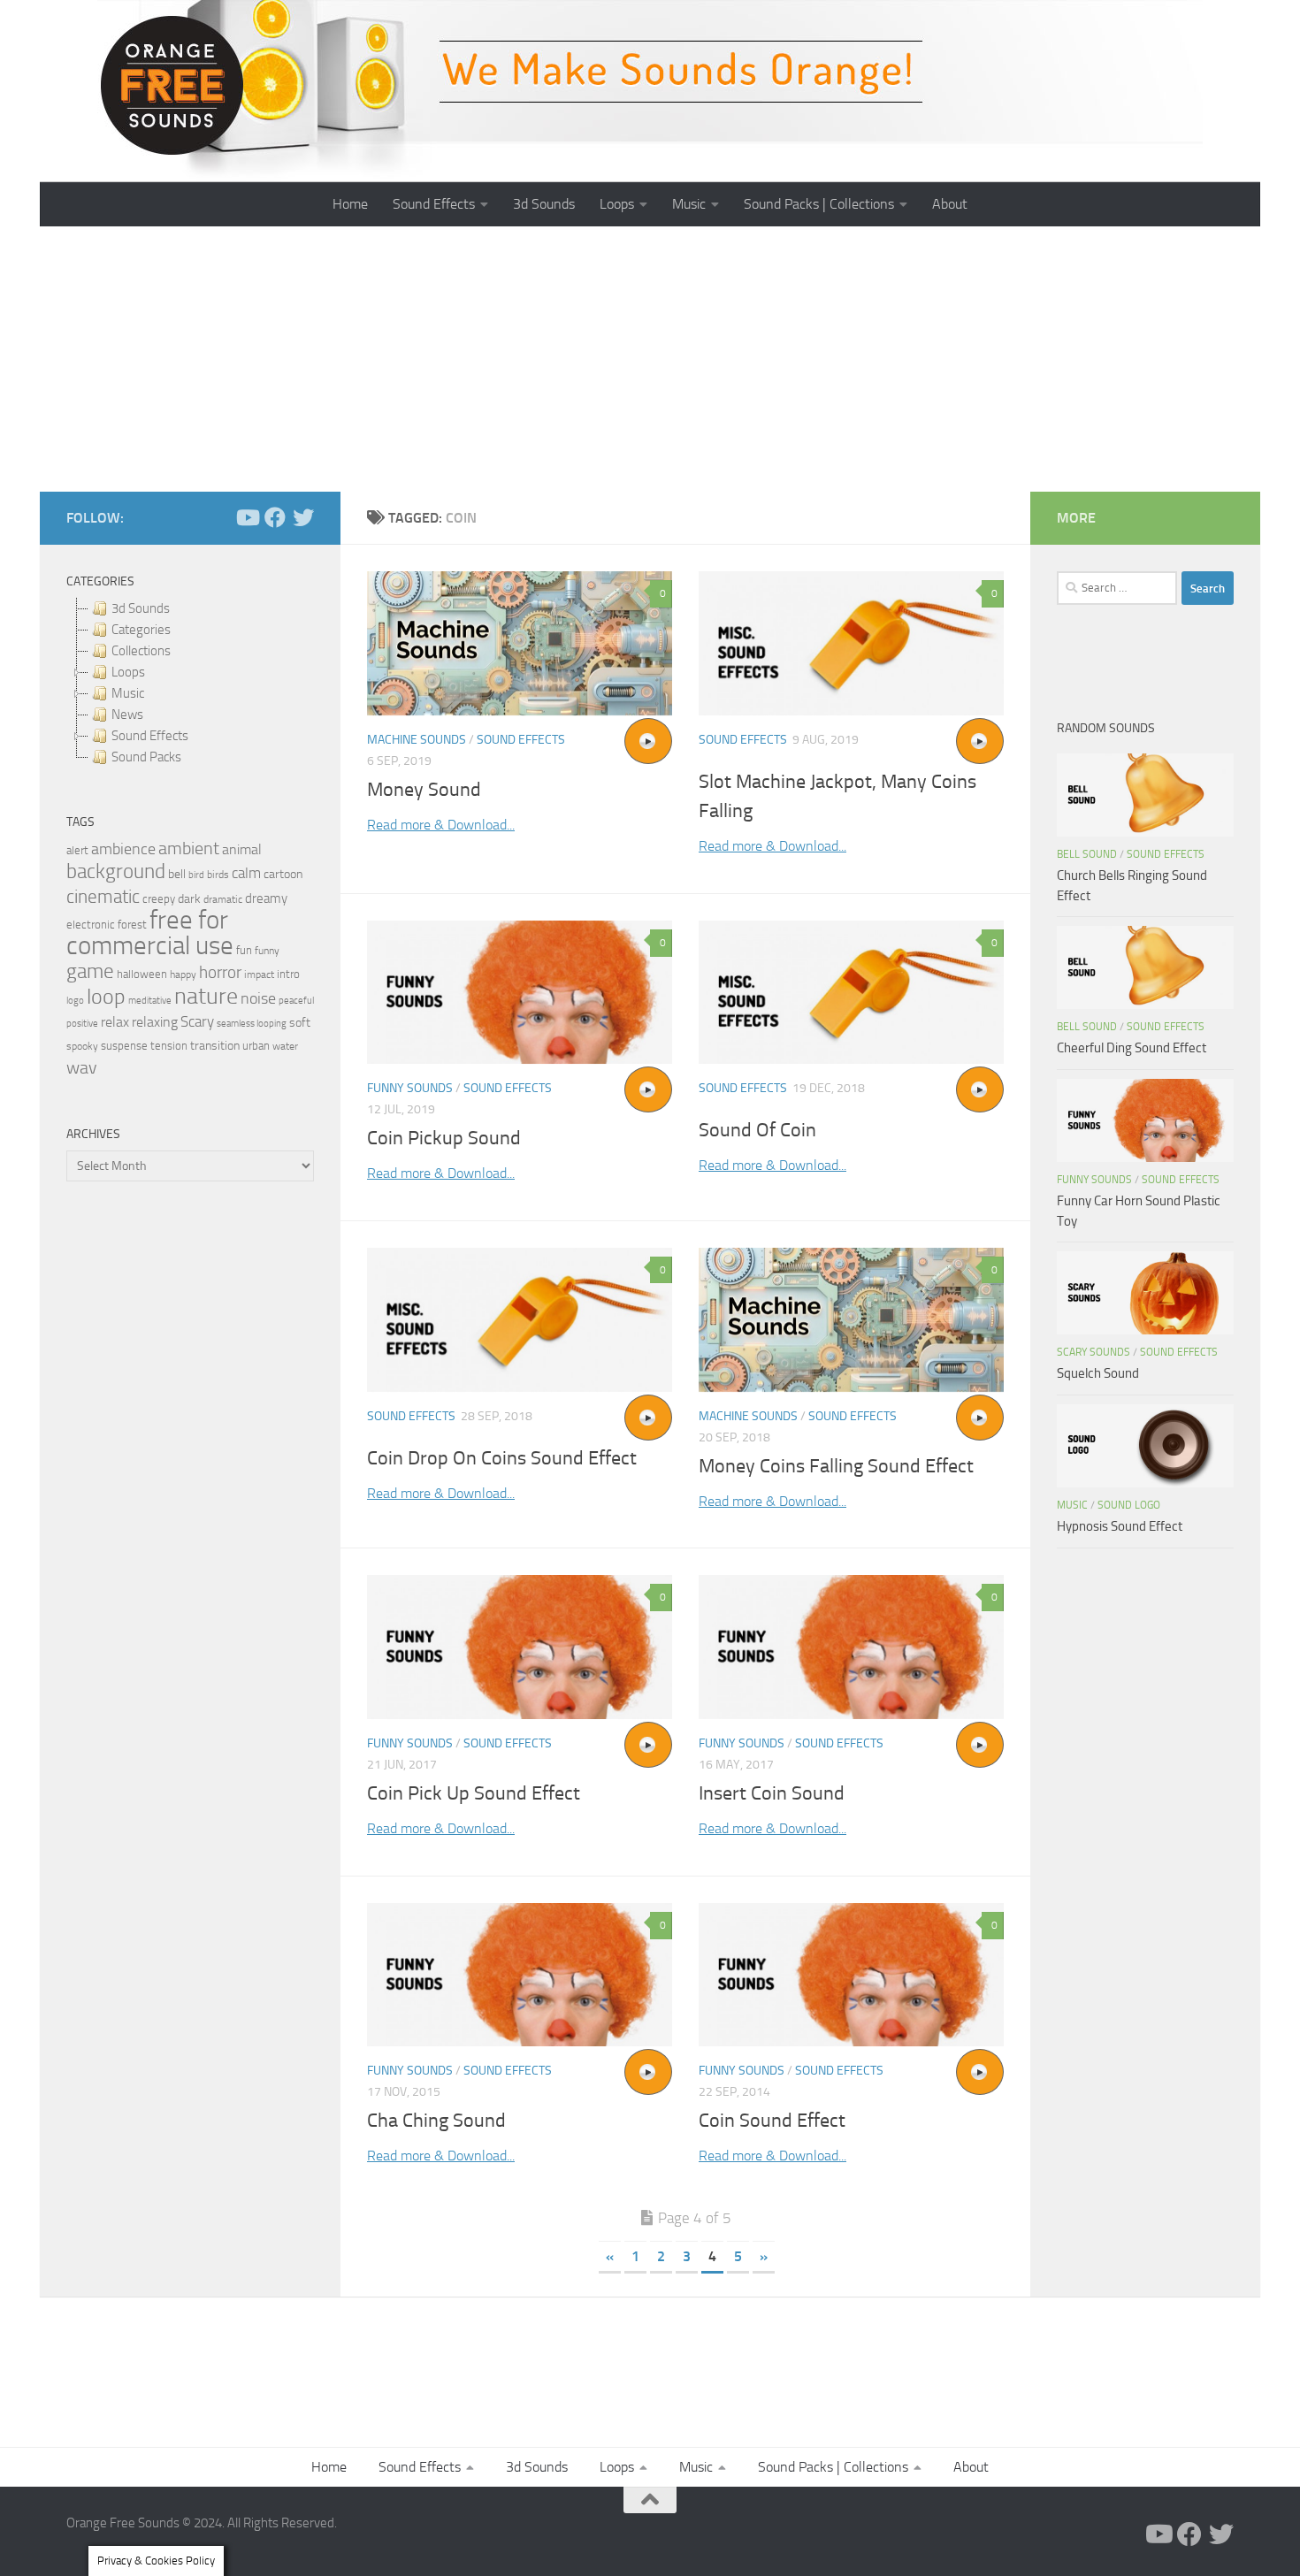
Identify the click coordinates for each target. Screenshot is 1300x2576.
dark (189, 898)
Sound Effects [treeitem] (150, 736)
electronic (91, 925)
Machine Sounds (417, 740)
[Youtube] (247, 517)
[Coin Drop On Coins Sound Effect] (520, 1320)
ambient (189, 848)
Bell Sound (1087, 854)
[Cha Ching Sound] (520, 1975)
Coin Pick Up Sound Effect (474, 1793)
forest (132, 925)
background (116, 871)
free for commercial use (150, 933)
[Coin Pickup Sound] (520, 993)
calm (246, 873)
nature (206, 996)
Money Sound (424, 790)
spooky (82, 1046)
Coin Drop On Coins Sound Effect (502, 1458)
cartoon (283, 874)
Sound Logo (1129, 1505)
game (90, 971)
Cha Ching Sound (436, 2121)
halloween (142, 974)
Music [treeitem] (128, 693)
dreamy (266, 898)
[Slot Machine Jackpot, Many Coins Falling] (851, 643)
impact (259, 975)
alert (77, 850)
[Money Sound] (520, 643)
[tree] (190, 683)
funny (267, 951)
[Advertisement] (650, 359)
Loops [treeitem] (128, 672)
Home (350, 204)
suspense (124, 1046)
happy (183, 975)
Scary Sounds (1094, 1352)
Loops (617, 204)
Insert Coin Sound (772, 1793)
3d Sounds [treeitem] (141, 608)
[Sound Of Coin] (851, 993)
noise (258, 998)
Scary (197, 1022)
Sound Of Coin (757, 1130)
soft (300, 1023)
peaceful (296, 1000)
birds (218, 875)
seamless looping (252, 1024)
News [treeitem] (127, 715)
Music (689, 204)
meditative (150, 1001)
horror (220, 973)
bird (196, 875)
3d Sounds (544, 204)
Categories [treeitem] (141, 630)
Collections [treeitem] (141, 651)
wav (82, 1067)
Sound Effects (434, 204)
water (285, 1046)
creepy (159, 899)
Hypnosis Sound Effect (1120, 1526)
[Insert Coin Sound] (851, 1647)
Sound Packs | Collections (819, 204)
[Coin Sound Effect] (851, 1975)
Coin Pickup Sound (444, 1138)
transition (215, 1046)
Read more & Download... (441, 825)
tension (169, 1046)
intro (288, 974)
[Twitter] (303, 517)
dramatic (223, 899)
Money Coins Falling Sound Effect (836, 1466)
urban (256, 1046)
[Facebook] (275, 517)
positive (82, 1024)
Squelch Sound (1098, 1373)
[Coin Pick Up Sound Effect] (520, 1647)
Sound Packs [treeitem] (146, 757)
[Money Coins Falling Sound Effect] (851, 1320)
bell (177, 874)
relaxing (155, 1022)
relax (115, 1022)
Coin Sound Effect (772, 2121)
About (950, 204)
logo (75, 1001)
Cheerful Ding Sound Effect (1132, 1048)
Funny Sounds (410, 1088)
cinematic (103, 897)
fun (244, 950)
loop (106, 996)
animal (242, 849)
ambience (123, 849)
